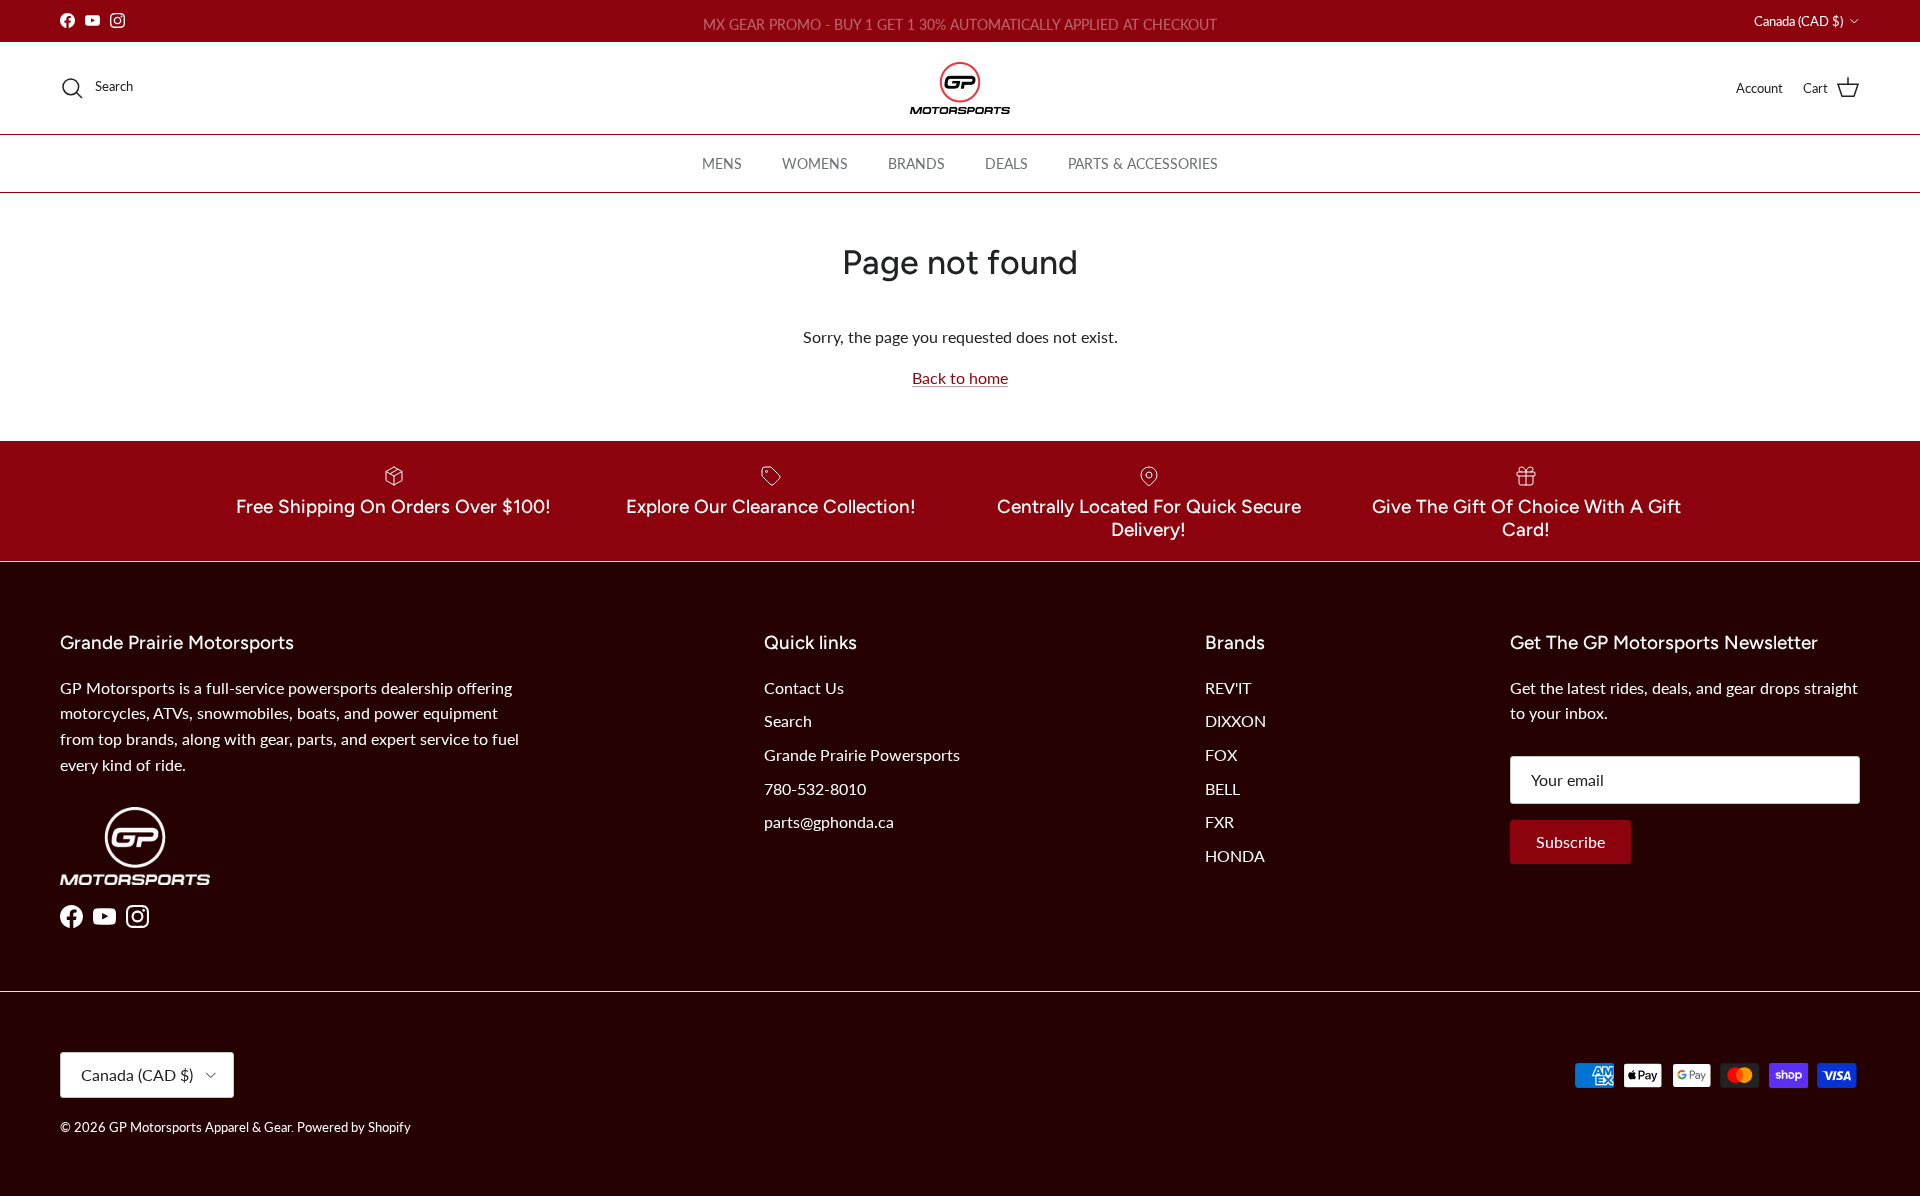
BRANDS (916, 163)
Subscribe (1570, 841)
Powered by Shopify (354, 1127)
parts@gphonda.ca (829, 821)
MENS (722, 163)
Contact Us (804, 687)
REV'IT (1228, 687)
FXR (1219, 821)
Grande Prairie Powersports (862, 754)
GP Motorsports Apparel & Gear (200, 1127)
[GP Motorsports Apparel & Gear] (960, 88)
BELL (1222, 788)
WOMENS (815, 163)
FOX (1221, 754)
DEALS (1006, 163)
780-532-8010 (815, 788)
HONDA (1235, 855)
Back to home (960, 377)
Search (788, 720)
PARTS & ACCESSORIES (1143, 163)
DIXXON (1235, 720)
